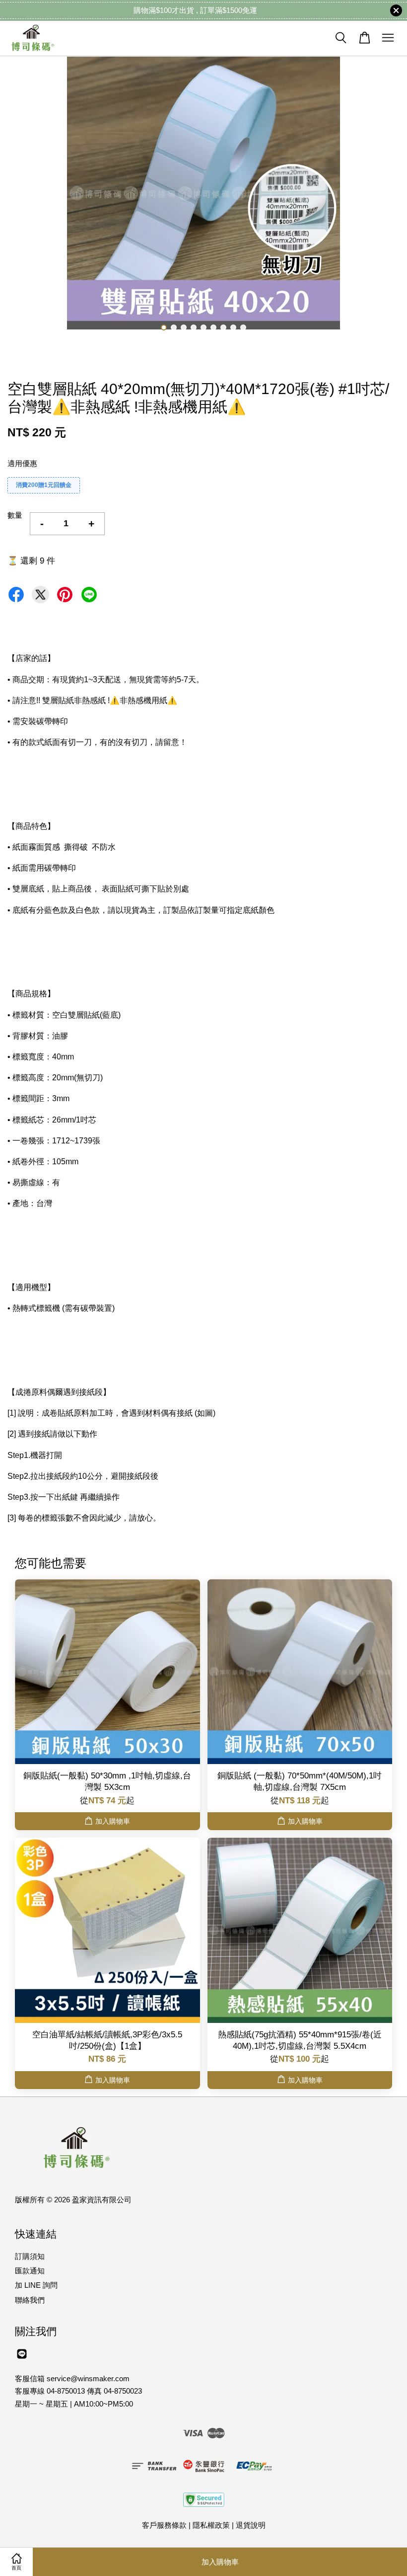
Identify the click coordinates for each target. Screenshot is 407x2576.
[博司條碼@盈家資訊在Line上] (22, 2358)
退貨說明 (251, 2525)
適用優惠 (22, 463)
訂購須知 (30, 2256)
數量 (15, 515)
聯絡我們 (30, 2300)
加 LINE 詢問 (36, 2285)
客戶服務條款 (164, 2525)
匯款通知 (30, 2271)
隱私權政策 (211, 2525)
